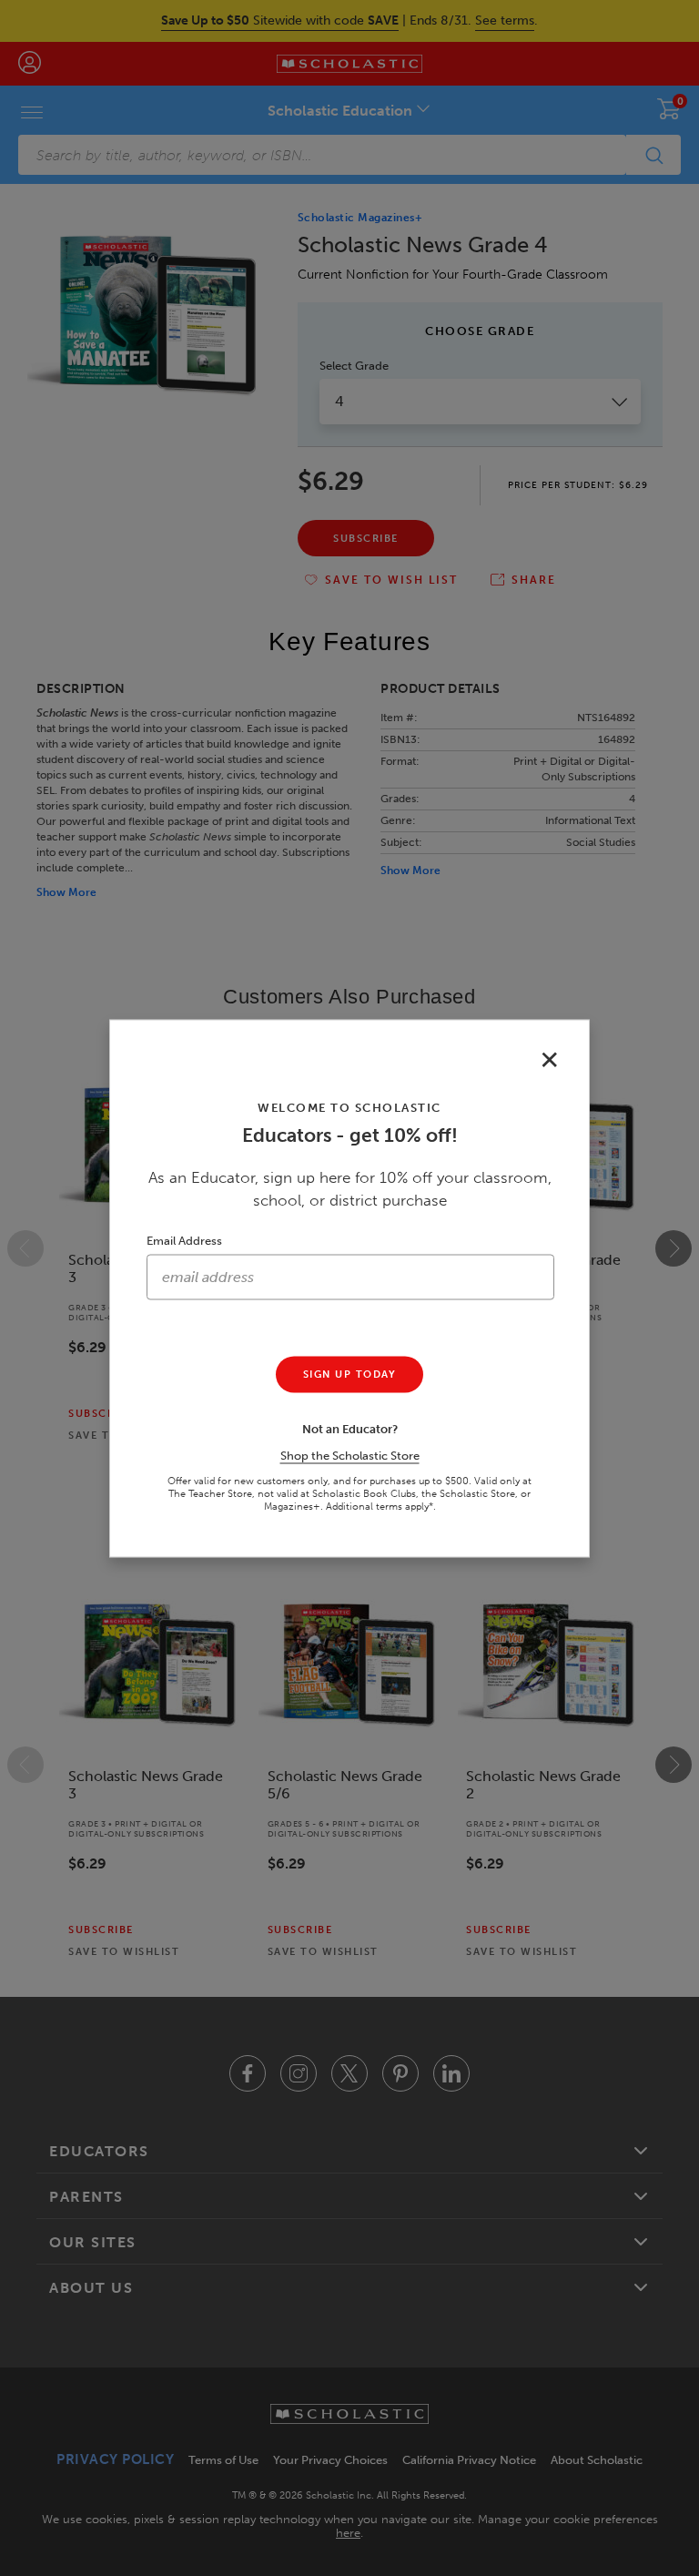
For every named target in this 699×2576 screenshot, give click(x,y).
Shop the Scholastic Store (350, 1455)
